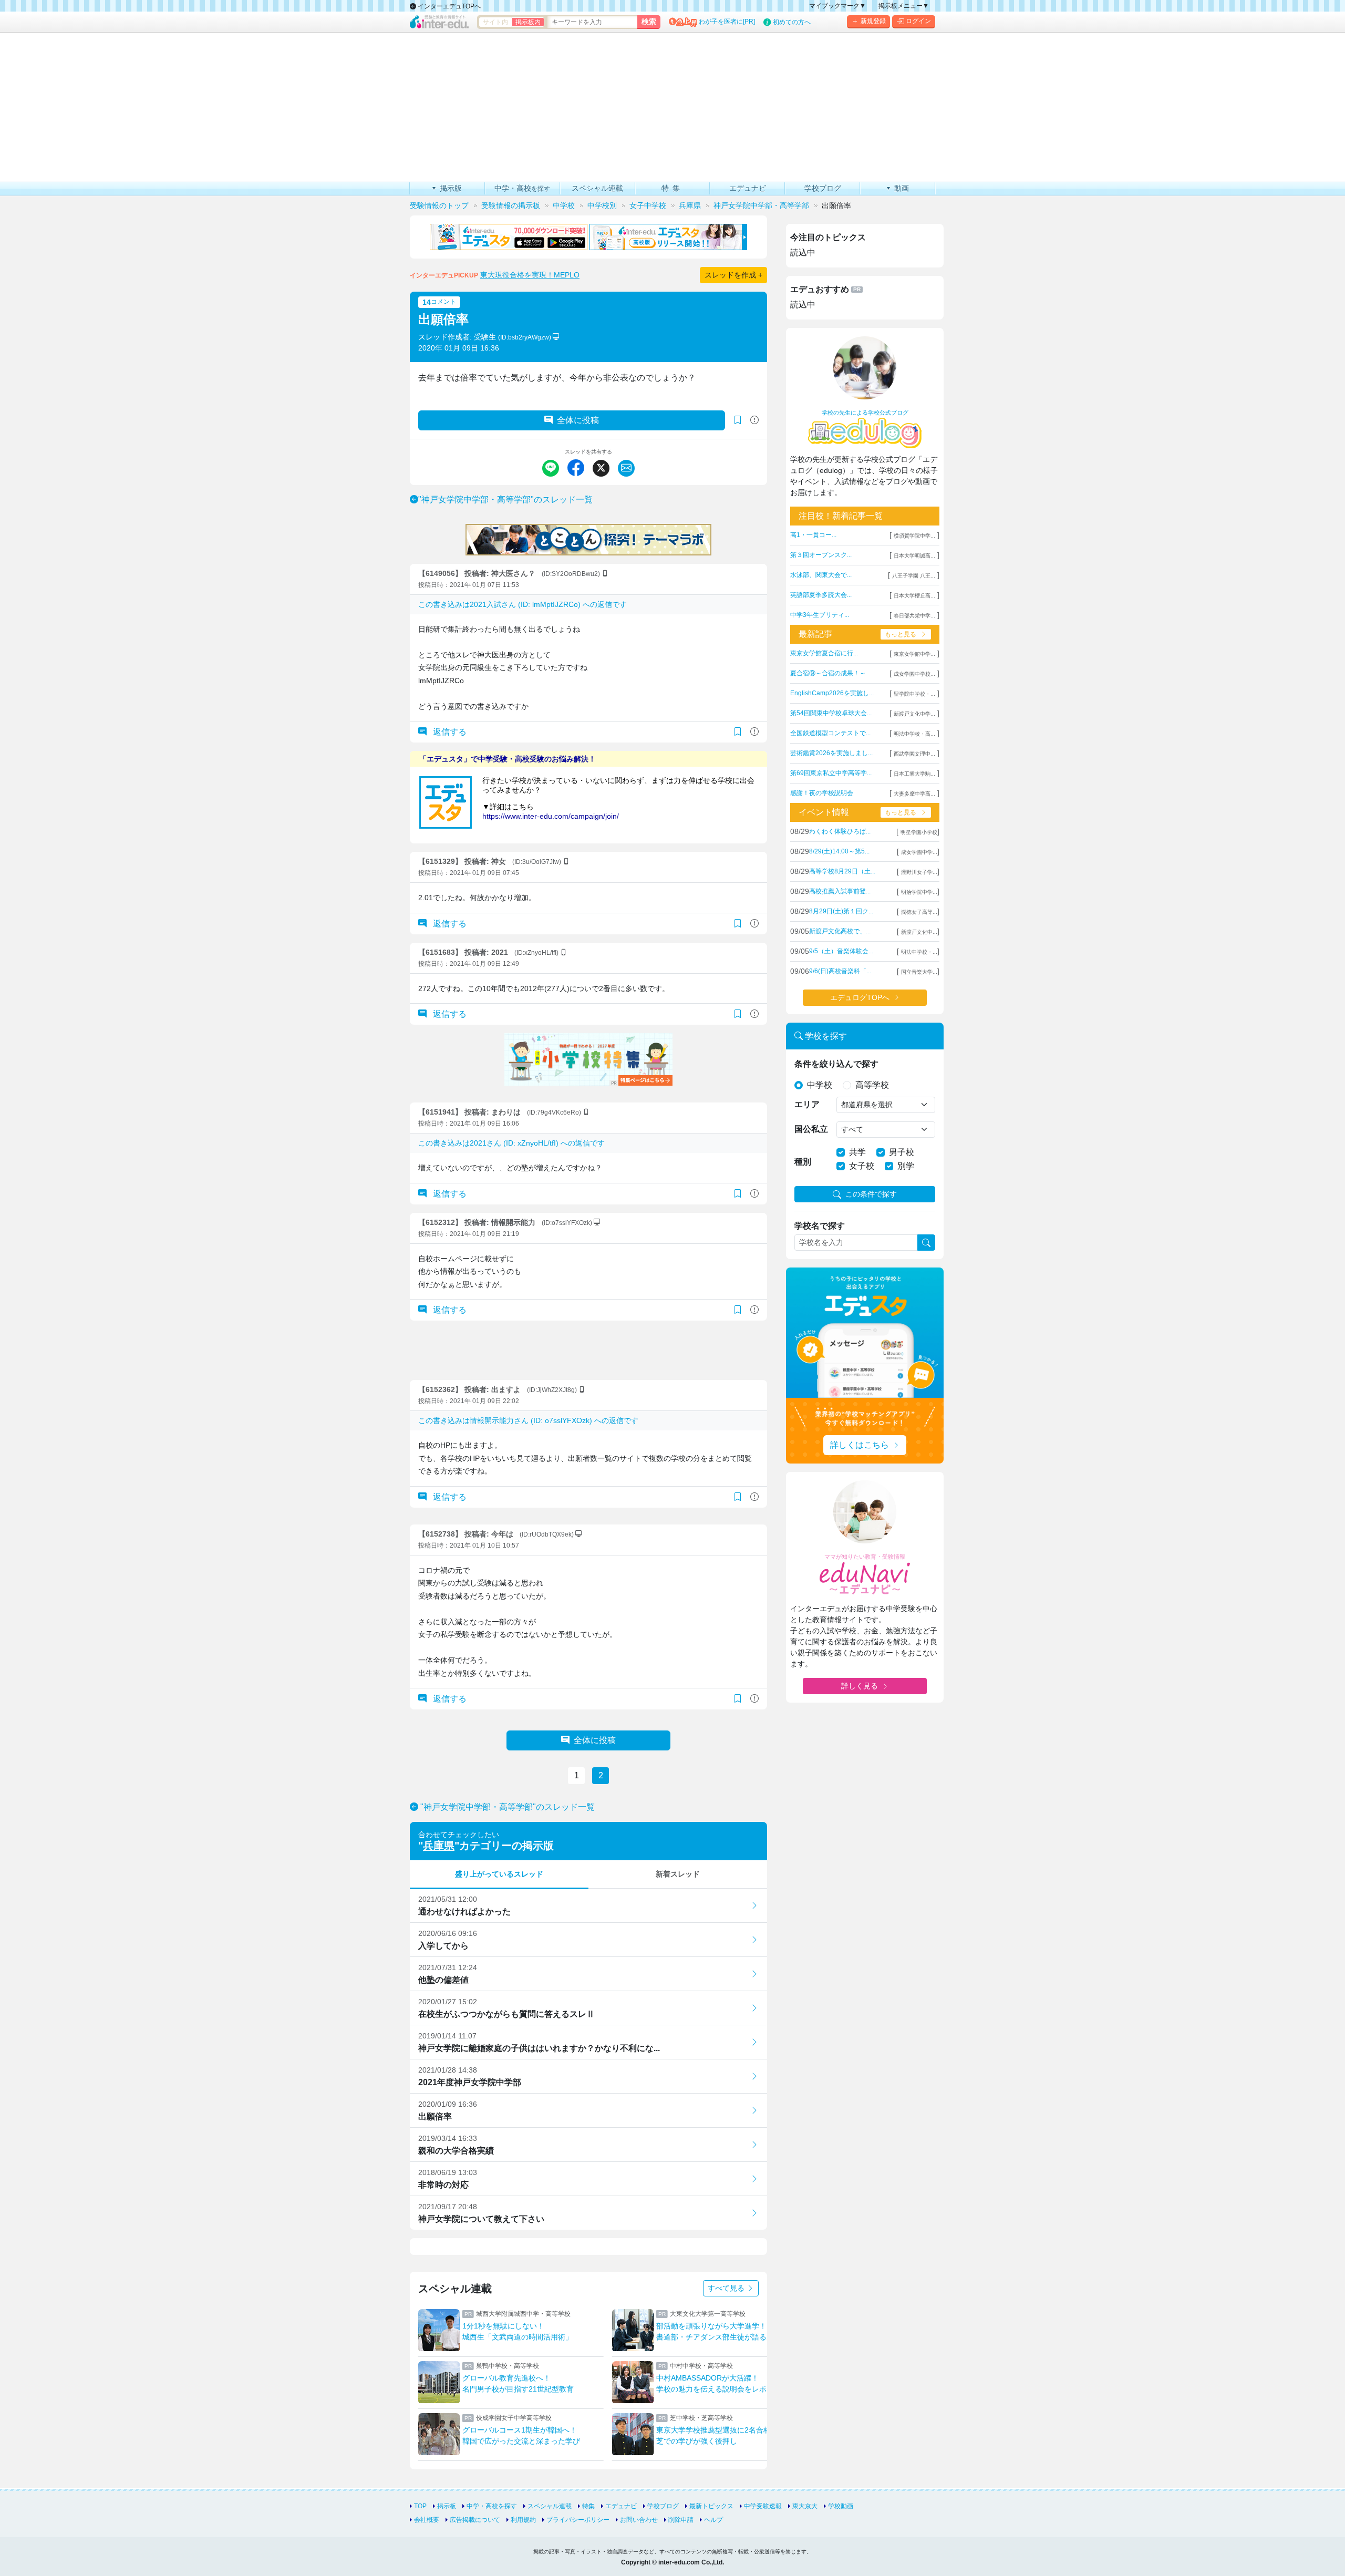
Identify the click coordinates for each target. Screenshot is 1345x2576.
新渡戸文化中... (919, 932)
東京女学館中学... (914, 654)
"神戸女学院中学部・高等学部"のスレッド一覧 (505, 499)
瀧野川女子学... (919, 872)
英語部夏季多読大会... (821, 595)
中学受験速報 (763, 2506)
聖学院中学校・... (914, 694)
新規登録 (873, 21)
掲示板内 (528, 22)
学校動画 (841, 2506)
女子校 (862, 1166)
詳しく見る (860, 1686)
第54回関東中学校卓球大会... (831, 713)
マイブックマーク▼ (837, 6)
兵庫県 (439, 1846)
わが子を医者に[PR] (727, 22)
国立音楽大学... (919, 972)
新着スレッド (678, 1874)
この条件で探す (871, 1194)
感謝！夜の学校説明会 (822, 793)
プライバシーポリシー (578, 2520)
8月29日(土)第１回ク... (841, 911)
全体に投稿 (578, 420)
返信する (449, 732)
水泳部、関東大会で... (821, 575)
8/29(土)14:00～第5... (839, 851)
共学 (857, 1152)
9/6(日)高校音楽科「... (840, 971)
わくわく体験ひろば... (840, 831)
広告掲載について (475, 2520)
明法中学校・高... (914, 734)
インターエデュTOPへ (448, 6)
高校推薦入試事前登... (840, 891)
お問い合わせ (639, 2520)
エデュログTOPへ (860, 997)
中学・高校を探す (492, 2506)
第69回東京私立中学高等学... (831, 773)
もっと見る (901, 634)
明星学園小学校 (919, 832)
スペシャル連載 (550, 2506)
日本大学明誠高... (914, 556)
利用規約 (523, 2520)
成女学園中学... (919, 852)
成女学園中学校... (914, 674)
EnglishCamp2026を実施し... (832, 693)
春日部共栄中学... (914, 616)
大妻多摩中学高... (914, 794)
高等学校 (872, 1085)
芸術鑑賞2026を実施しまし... (831, 753)
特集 (588, 2506)
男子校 (902, 1152)
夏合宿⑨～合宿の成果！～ (828, 673)
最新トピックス (711, 2506)
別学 (906, 1166)
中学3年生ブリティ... (820, 615)
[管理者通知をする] (754, 420)
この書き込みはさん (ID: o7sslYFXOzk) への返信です (528, 1420)
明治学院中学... (919, 892)
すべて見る (727, 2288)
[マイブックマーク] (738, 732)
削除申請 (681, 2520)
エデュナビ (621, 2506)
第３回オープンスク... (821, 555)
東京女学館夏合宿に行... (824, 653)
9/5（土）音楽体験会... (841, 951)
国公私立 (811, 1129)
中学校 (820, 1085)
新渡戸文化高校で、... (840, 931)
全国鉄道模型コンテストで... (830, 733)
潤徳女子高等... (919, 912)
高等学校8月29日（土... (842, 871)
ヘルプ (713, 2520)
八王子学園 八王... (914, 576)
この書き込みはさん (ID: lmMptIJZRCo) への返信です (523, 604)
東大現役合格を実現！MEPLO (530, 275)
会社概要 (427, 2520)
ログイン (918, 21)
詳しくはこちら (860, 1445)
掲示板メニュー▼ (904, 6)
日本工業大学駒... (914, 774)
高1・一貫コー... (813, 535)
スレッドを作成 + (733, 275)
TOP (420, 2506)
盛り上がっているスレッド (499, 1874)
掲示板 (447, 2506)
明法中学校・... (919, 952)
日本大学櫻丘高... (914, 596)
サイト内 (495, 22)
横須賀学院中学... (914, 536)
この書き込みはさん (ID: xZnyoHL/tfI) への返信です (511, 1143)
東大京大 (805, 2506)
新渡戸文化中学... (914, 714)
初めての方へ (792, 22)
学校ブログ (663, 2506)
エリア (807, 1104)
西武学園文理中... (914, 754)
